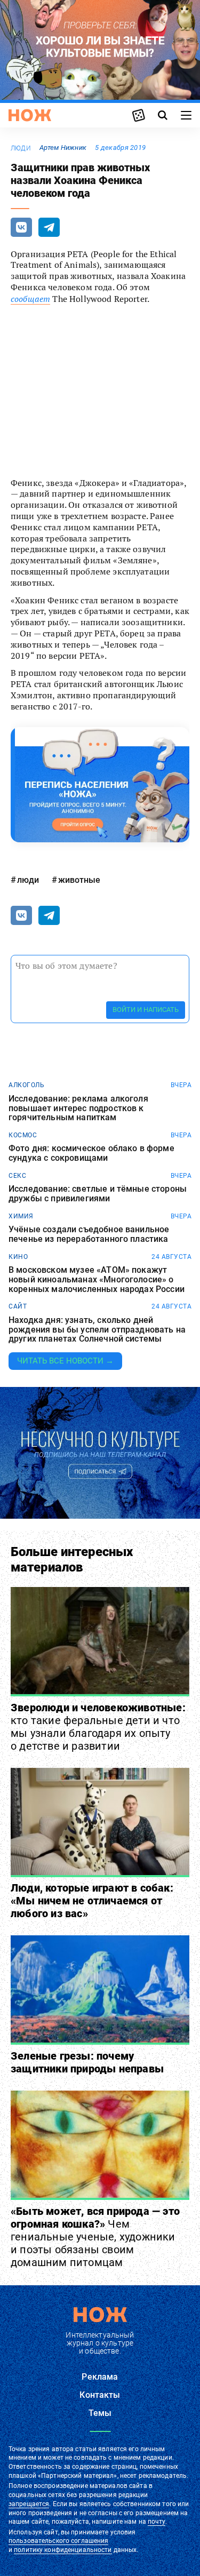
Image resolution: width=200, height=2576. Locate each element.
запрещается (29, 2504)
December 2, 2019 (118, 454)
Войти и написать (146, 1010)
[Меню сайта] (186, 115)
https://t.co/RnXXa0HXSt (67, 434)
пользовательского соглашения (58, 2541)
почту (157, 2522)
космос (23, 1135)
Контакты (100, 2395)
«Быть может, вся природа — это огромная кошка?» (95, 2237)
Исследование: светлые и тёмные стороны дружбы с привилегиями (98, 1194)
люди (21, 148)
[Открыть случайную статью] (139, 115)
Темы (100, 2413)
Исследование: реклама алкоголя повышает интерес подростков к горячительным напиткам (78, 1108)
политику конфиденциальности (63, 2550)
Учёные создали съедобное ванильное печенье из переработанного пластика (89, 1234)
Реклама (100, 2377)
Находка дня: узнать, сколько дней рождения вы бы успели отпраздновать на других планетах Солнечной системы (97, 1330)
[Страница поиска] (163, 115)
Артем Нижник (63, 147)
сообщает (30, 299)
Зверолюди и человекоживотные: (98, 1727)
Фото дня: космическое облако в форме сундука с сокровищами (91, 1153)
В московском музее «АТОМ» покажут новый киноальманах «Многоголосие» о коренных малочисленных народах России (97, 1279)
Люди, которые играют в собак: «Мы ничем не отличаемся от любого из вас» (92, 1901)
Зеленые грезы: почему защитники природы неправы (87, 2062)
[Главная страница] (30, 115)
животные (79, 880)
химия (21, 1216)
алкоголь (26, 1085)
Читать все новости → (65, 1361)
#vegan (120, 328)
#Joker (129, 411)
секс (17, 1176)
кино (18, 1257)
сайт (18, 1306)
